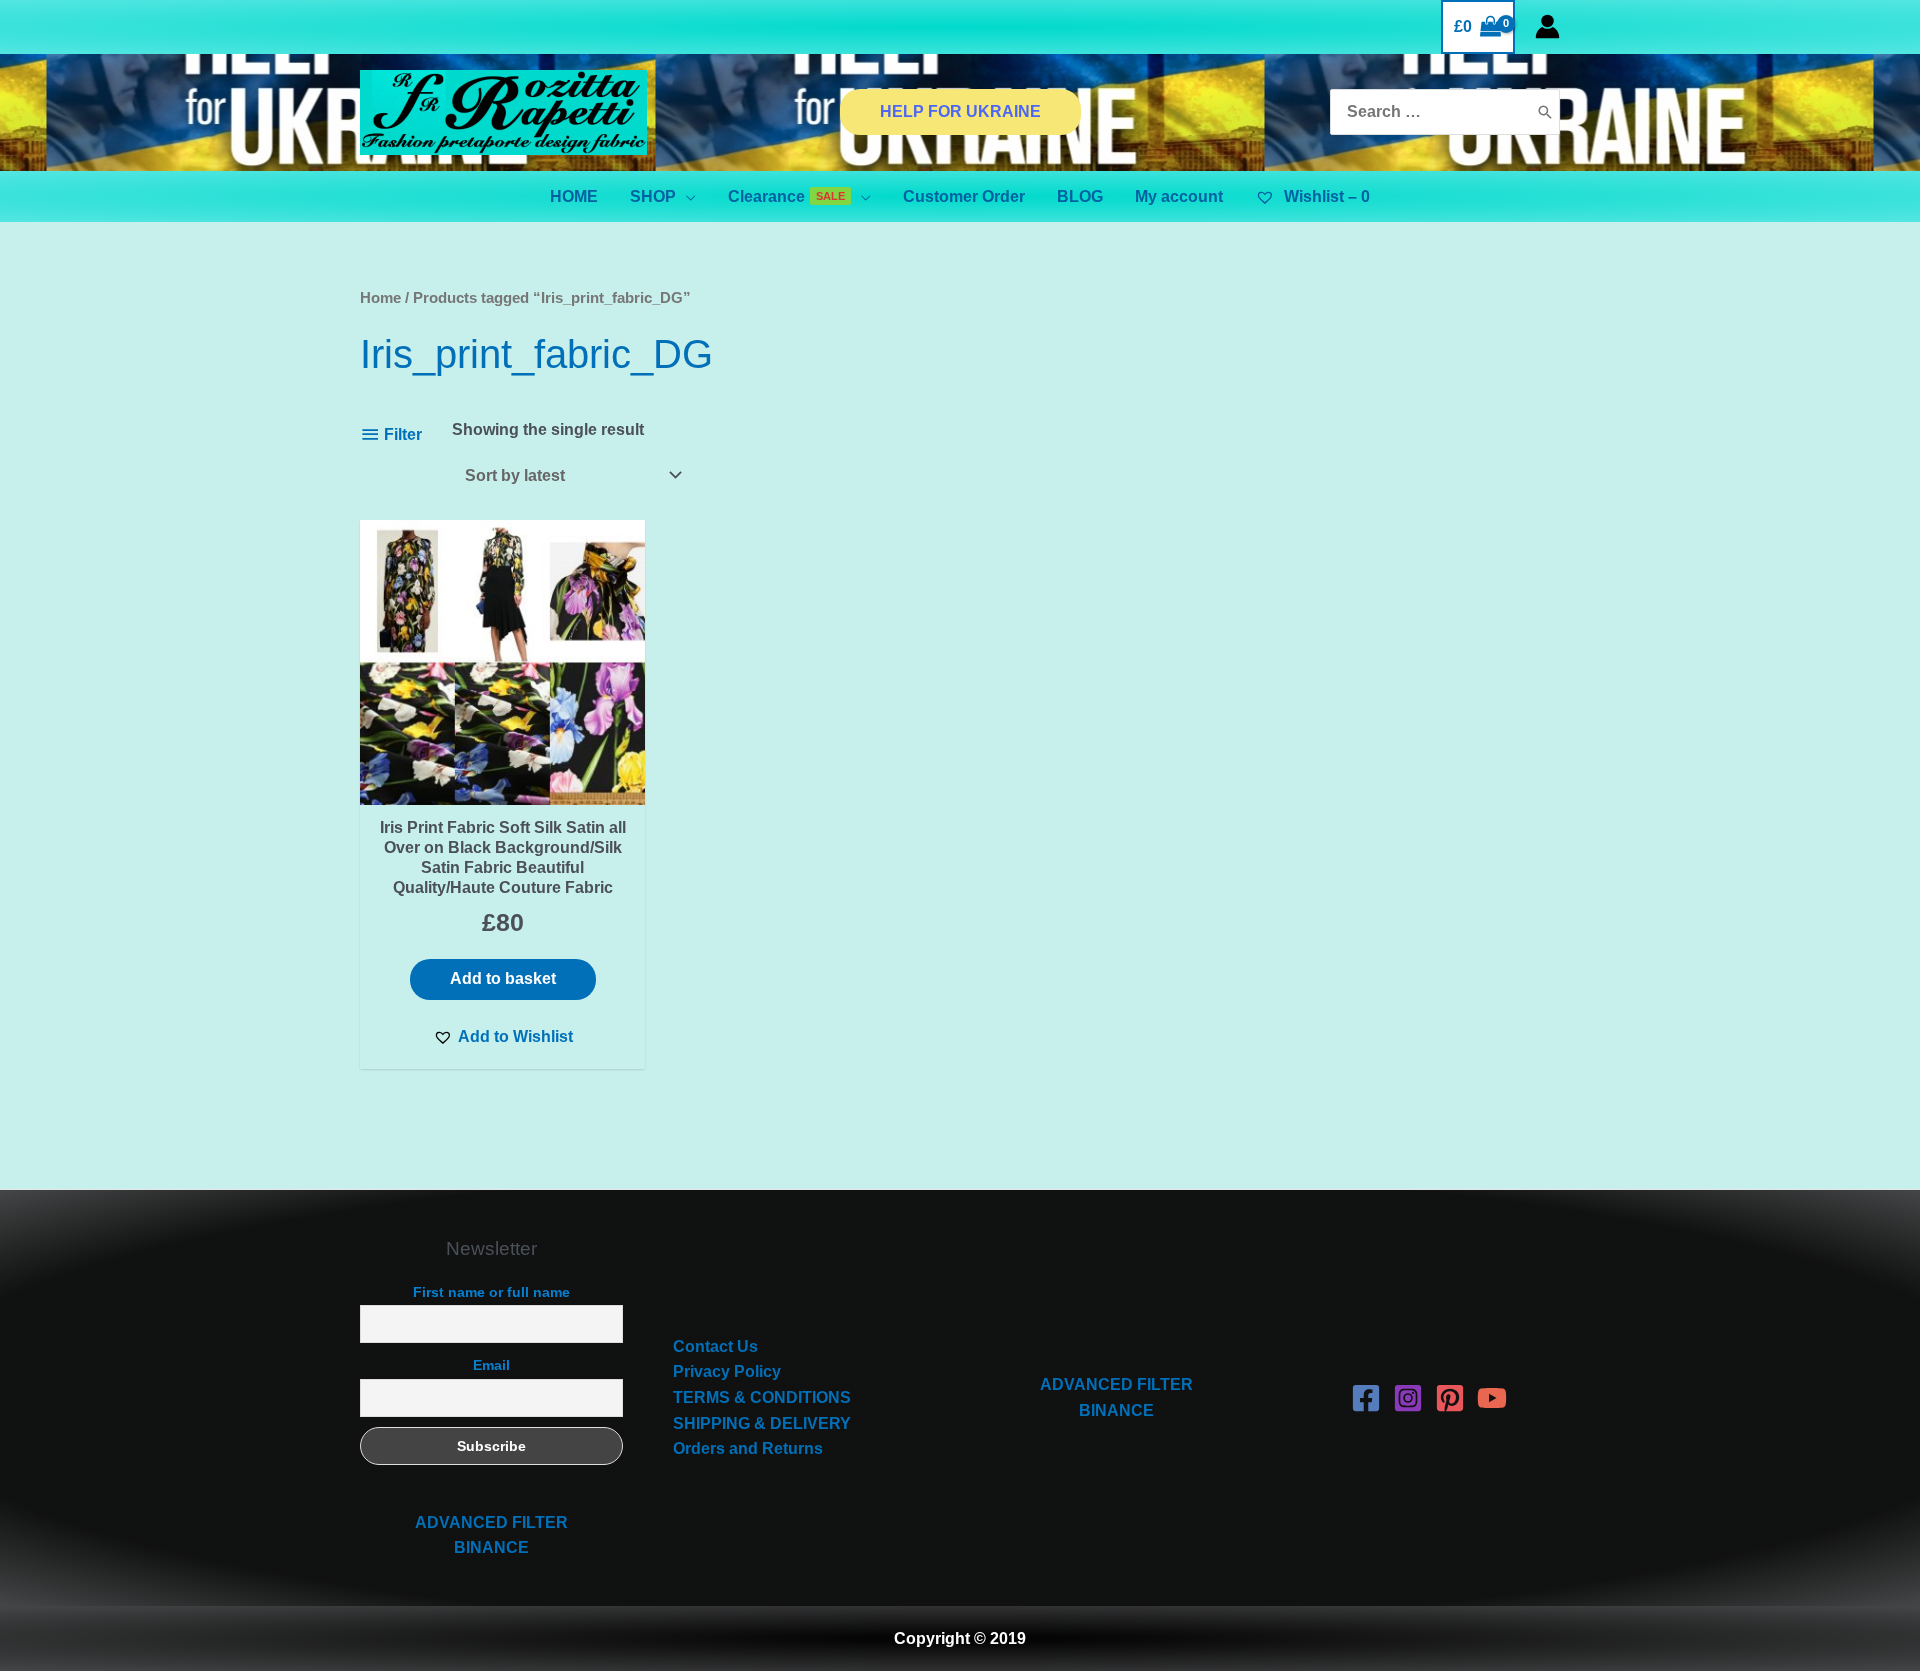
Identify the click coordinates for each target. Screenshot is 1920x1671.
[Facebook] (1366, 1398)
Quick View (503, 785)
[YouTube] (1492, 1398)
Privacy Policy (727, 1371)
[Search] (1545, 112)
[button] (503, 1037)
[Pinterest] (1450, 1398)
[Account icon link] (1547, 26)
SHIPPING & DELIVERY (762, 1423)
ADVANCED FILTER (491, 1522)
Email (491, 1365)
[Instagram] (1408, 1398)
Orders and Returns (748, 1448)
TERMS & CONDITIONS (762, 1397)
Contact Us (715, 1346)
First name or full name (491, 1292)
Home (380, 298)
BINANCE (491, 1547)
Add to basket (503, 978)
